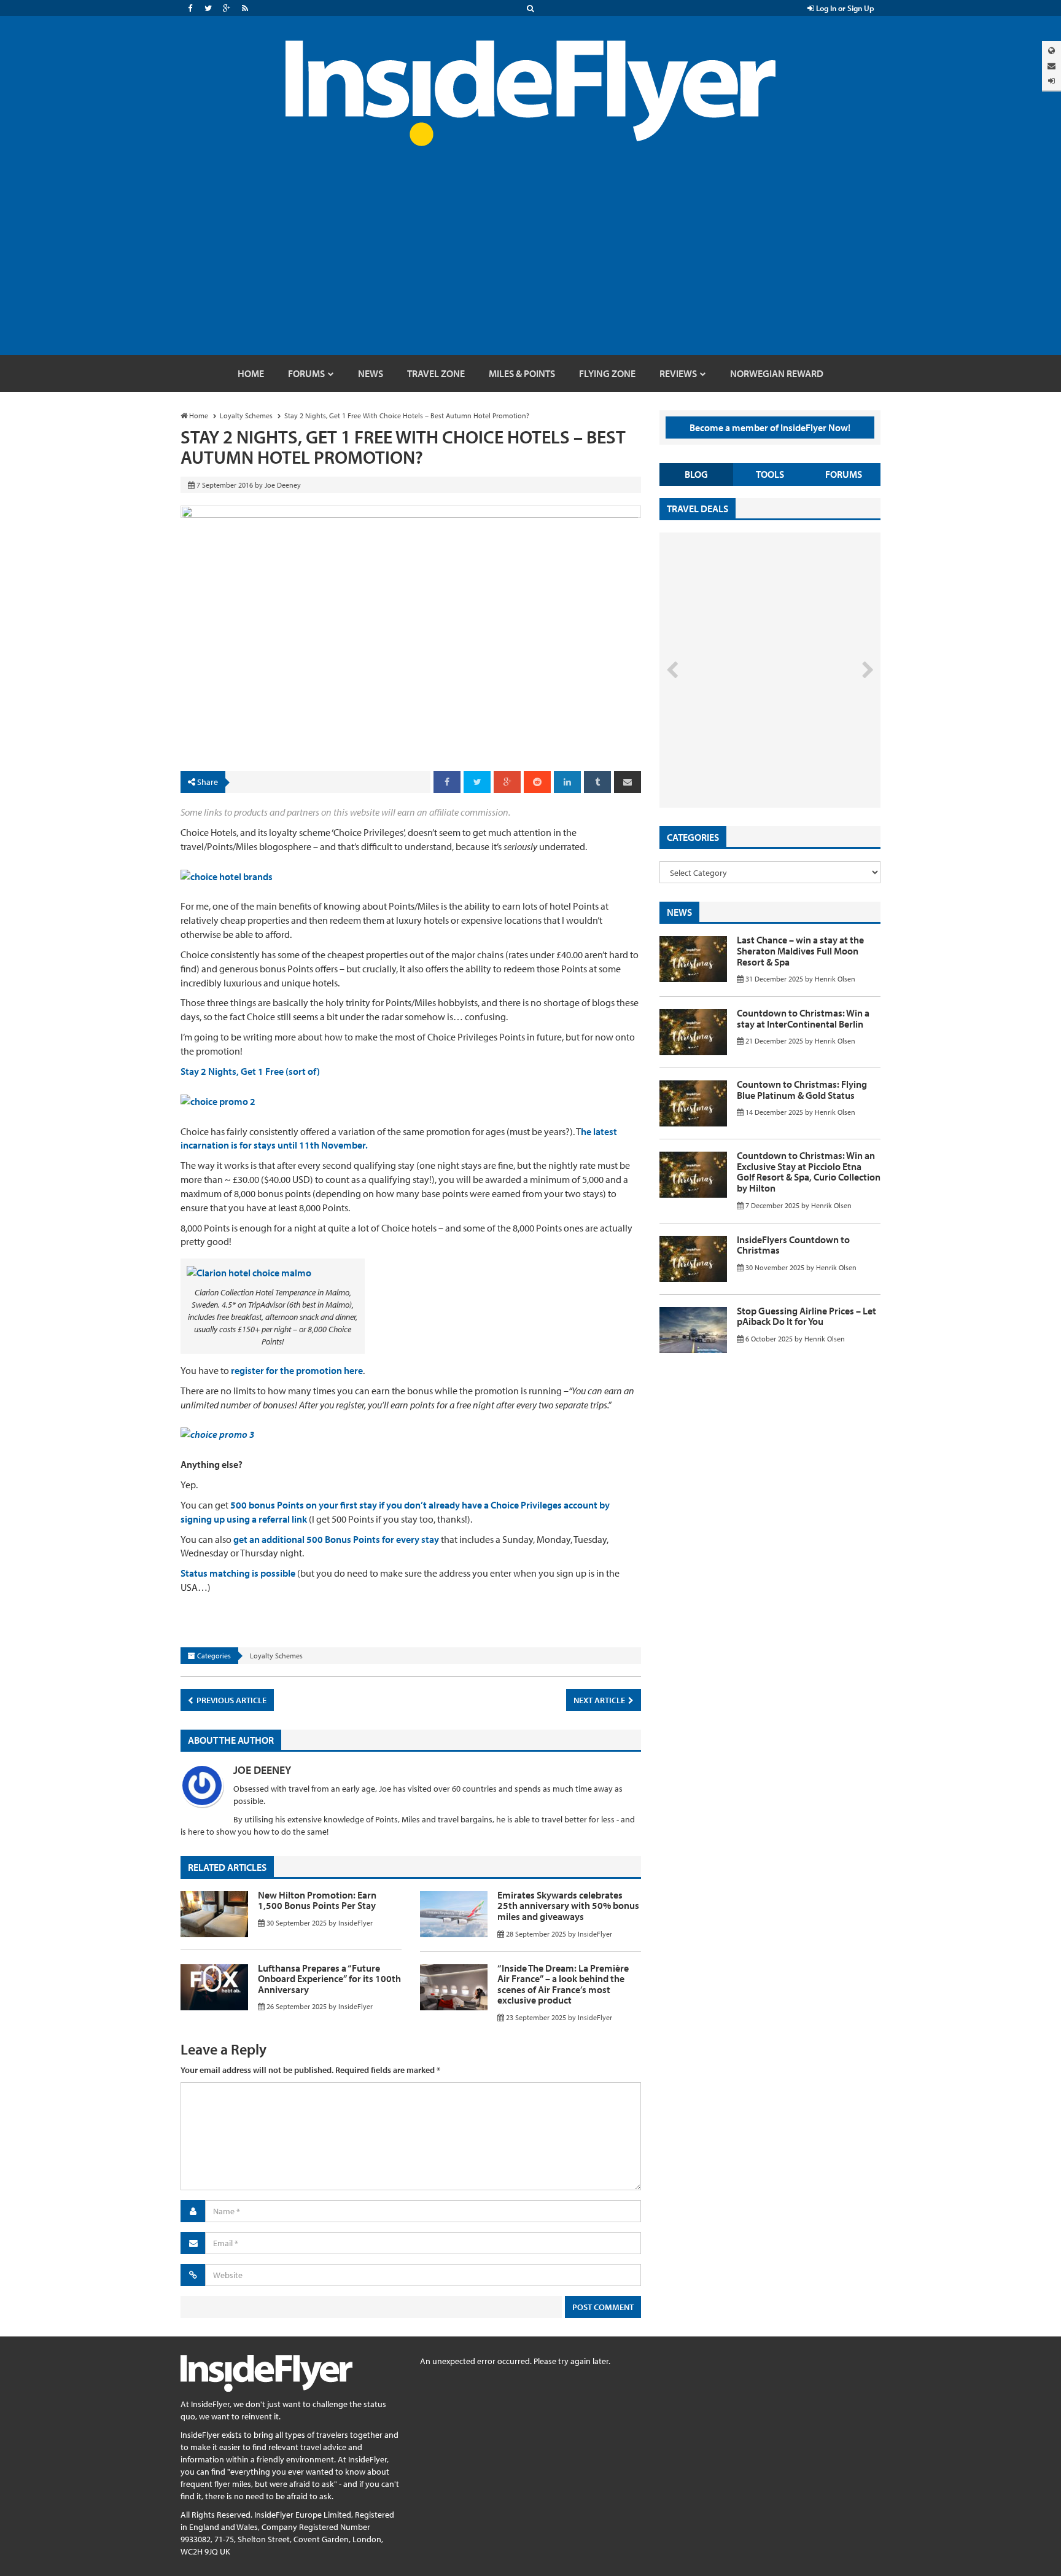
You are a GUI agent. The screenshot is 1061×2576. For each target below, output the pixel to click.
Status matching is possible (238, 1573)
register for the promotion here (297, 1370)
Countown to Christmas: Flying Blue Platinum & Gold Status (802, 1090)
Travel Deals (698, 509)
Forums (844, 474)
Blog (696, 474)
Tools (770, 474)
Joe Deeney (262, 1770)
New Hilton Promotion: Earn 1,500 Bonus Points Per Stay (317, 1900)
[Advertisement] (530, 263)
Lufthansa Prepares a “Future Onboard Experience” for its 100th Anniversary (329, 1979)
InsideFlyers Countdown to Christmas (793, 1245)
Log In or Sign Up (844, 8)
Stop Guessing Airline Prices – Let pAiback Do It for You (806, 1316)
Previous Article (231, 1700)
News (679, 912)
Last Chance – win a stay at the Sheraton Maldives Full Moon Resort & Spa (800, 950)
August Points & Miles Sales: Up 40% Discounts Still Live (743, 762)
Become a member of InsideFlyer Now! (770, 427)
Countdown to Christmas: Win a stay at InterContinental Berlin (803, 1018)
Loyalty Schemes (276, 1656)
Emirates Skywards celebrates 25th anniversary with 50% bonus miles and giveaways (568, 1906)
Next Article (600, 1700)
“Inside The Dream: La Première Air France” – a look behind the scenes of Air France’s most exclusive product (563, 1984)
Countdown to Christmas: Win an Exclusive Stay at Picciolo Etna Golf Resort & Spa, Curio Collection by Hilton (809, 1172)
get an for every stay (336, 1539)
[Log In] (1051, 81)
